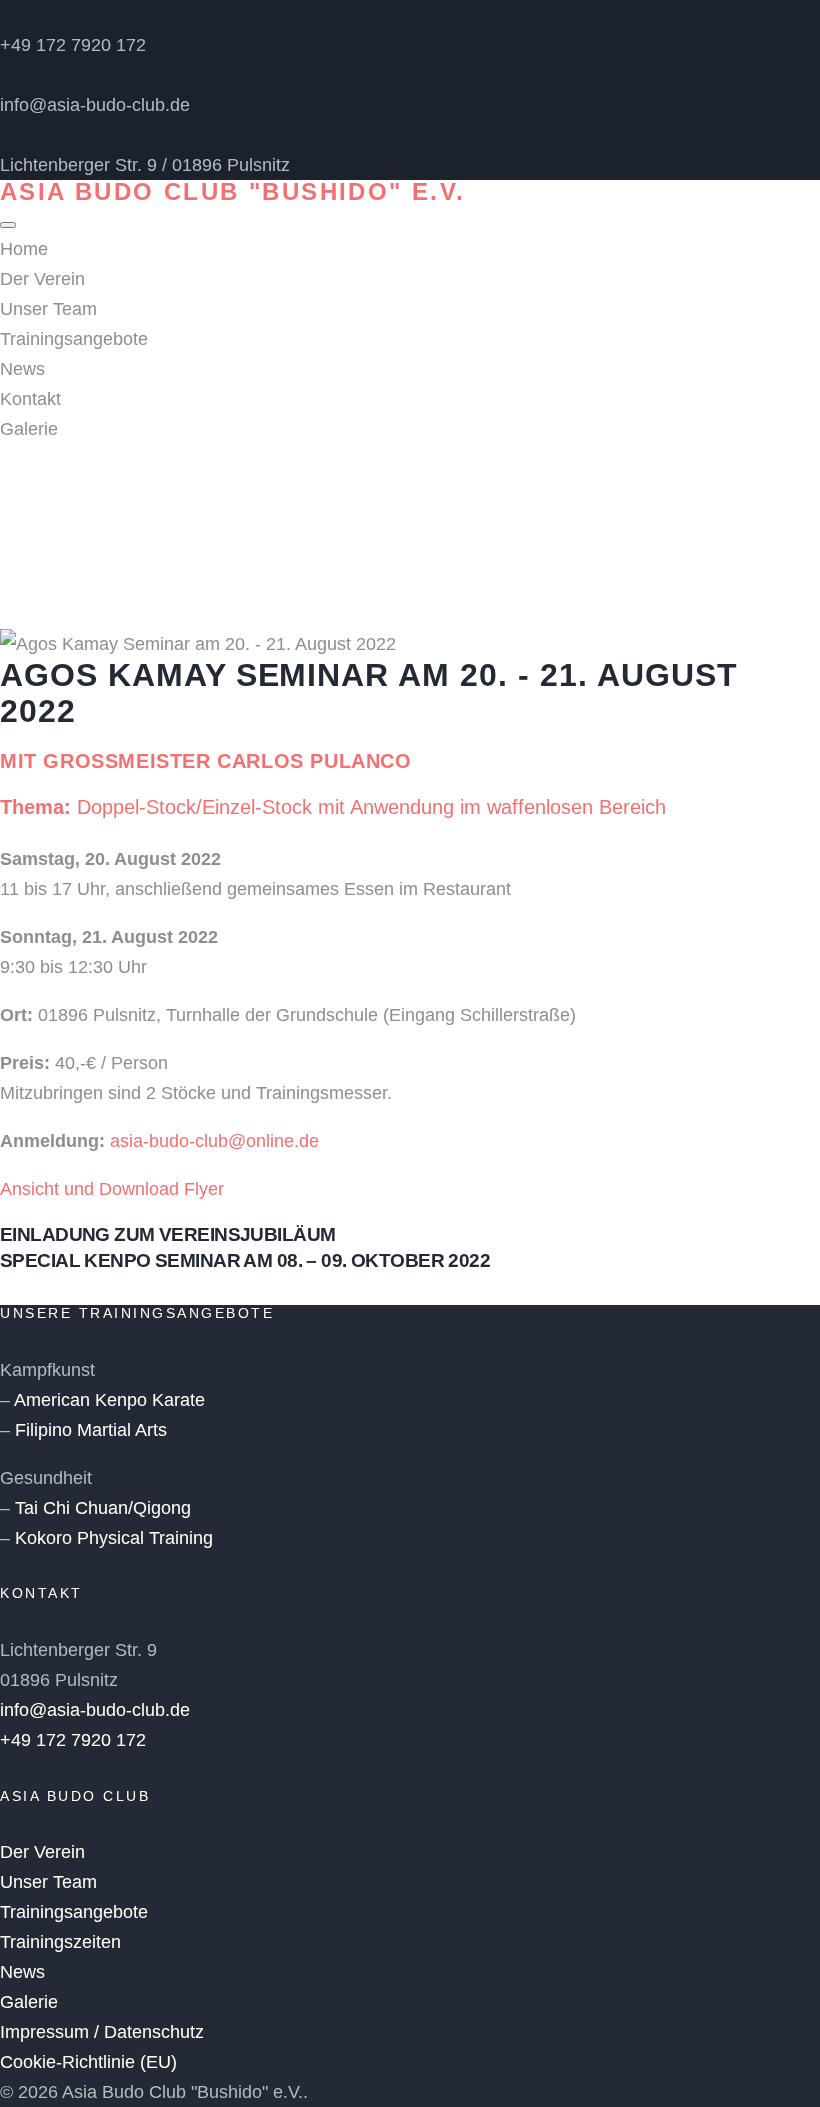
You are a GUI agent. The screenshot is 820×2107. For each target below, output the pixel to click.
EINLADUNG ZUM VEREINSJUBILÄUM (167, 1234)
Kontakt (30, 399)
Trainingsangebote (74, 339)
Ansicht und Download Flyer (112, 1189)
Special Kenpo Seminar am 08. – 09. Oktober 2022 (245, 1260)
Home (24, 249)
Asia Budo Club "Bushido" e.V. (233, 191)
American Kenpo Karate (109, 1400)
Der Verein (42, 279)
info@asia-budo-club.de (95, 105)
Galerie (29, 429)
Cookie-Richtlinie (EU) (88, 2062)
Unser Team (48, 309)
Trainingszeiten (60, 1942)
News (22, 369)
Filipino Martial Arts (91, 1430)
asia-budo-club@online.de (214, 1141)
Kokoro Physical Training (114, 1538)
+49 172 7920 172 (73, 45)
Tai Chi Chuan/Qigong (103, 1508)
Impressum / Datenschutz (102, 2032)
